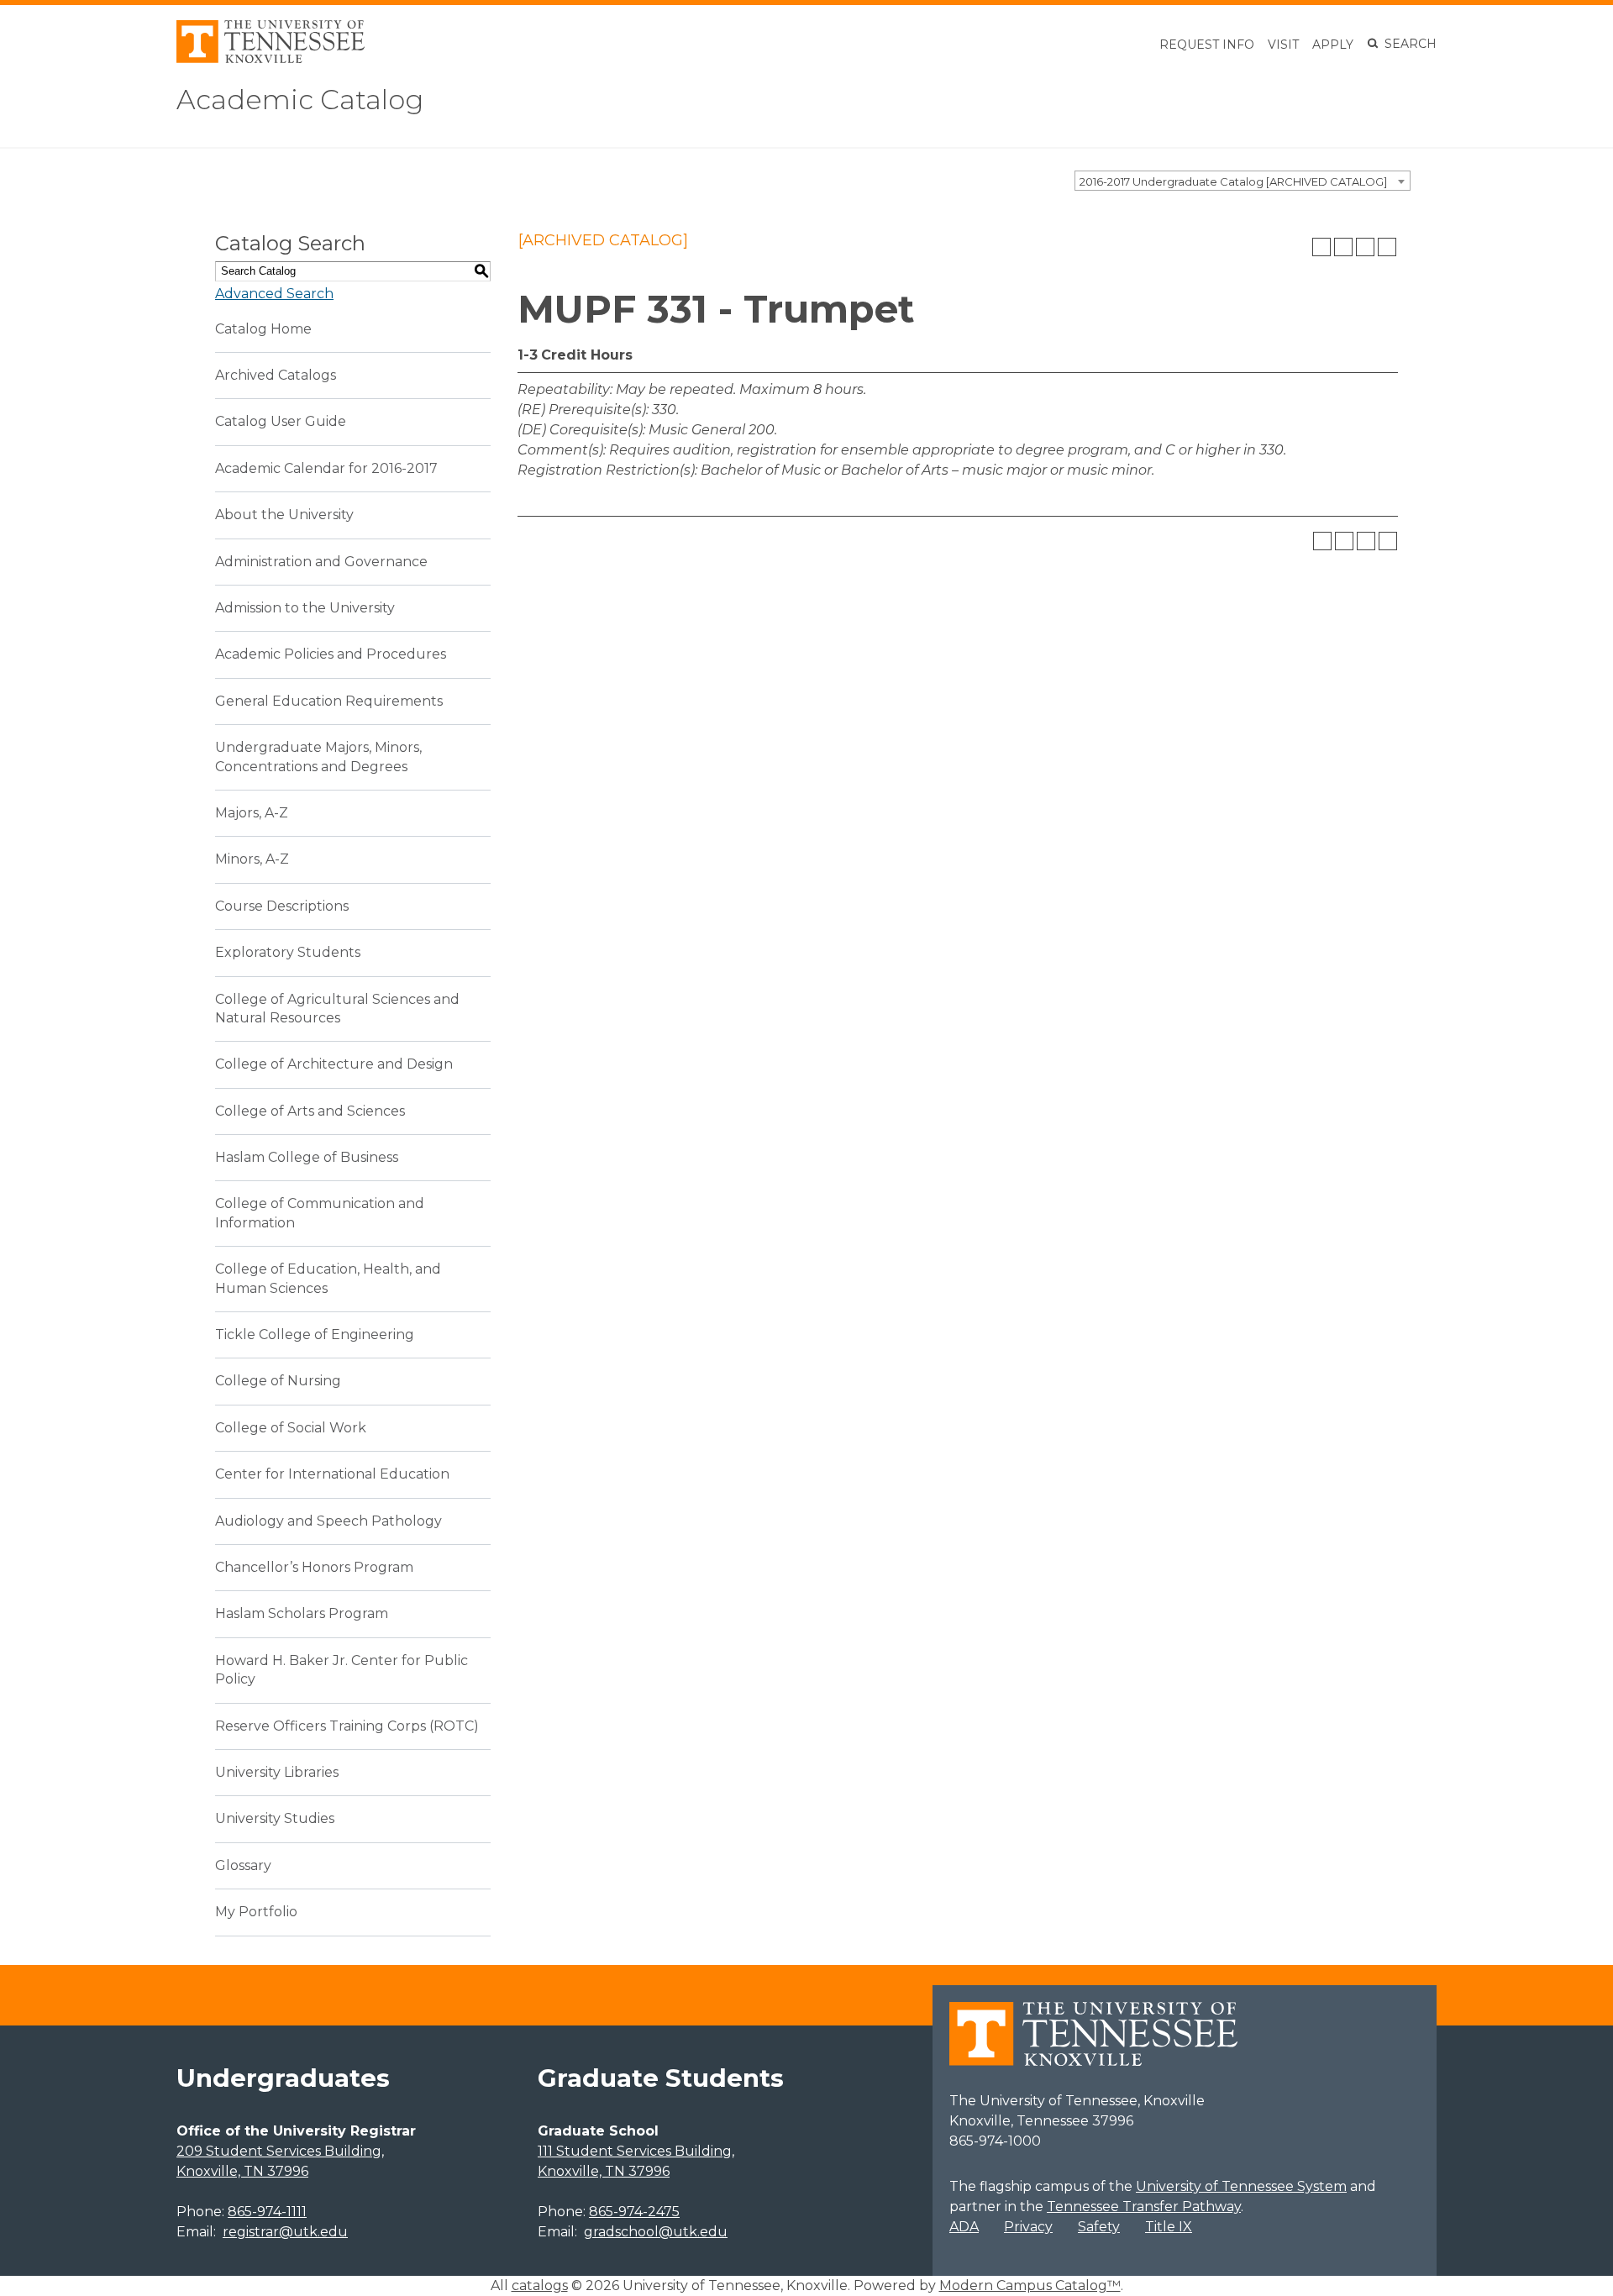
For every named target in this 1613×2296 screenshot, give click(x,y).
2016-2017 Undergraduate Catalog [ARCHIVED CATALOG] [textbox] (1233, 181)
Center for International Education (332, 1474)
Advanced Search (274, 294)
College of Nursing (278, 1381)
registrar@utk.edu (285, 2232)
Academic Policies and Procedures (331, 654)
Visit (1283, 45)
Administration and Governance (321, 562)
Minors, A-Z (252, 859)
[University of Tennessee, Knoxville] (271, 58)
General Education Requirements (329, 701)
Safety (1099, 2227)
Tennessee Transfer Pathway (1144, 2207)
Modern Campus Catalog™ (1030, 2285)
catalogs (540, 2285)
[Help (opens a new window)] (1387, 247)
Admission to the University (305, 608)
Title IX (1169, 2227)
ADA (964, 2227)
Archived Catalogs (276, 375)
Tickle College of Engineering (315, 1335)
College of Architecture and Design (334, 1064)
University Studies (275, 1818)
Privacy (1028, 2227)
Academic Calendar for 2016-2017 (326, 468)
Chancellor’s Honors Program (314, 1567)
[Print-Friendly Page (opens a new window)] (1365, 247)
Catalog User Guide (281, 421)
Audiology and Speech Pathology (328, 1521)
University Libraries (277, 1772)
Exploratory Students (288, 952)
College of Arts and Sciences (310, 1111)
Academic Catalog (300, 100)
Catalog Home (263, 329)
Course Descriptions (282, 906)
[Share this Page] (1343, 247)
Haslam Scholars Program (302, 1613)
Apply (1333, 45)
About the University (284, 515)
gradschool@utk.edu (656, 2232)
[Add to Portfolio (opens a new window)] (1321, 247)
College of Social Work (291, 1428)
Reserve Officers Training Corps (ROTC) (347, 1726)
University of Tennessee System (1241, 2186)
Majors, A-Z (252, 813)
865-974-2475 (634, 2212)
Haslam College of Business (307, 1157)
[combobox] (1243, 181)
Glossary (243, 1865)
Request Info (1207, 45)
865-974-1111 (267, 2212)
